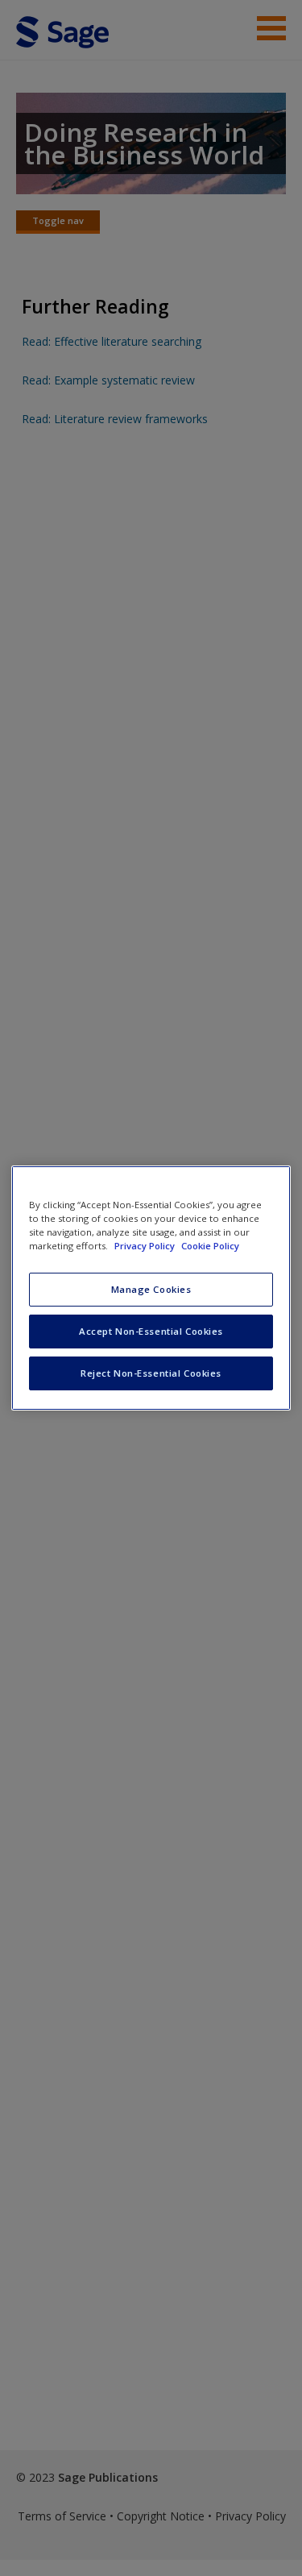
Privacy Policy (146, 1246)
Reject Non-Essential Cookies (151, 1373)
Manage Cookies (151, 1289)
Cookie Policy (210, 1246)
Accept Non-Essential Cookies (151, 1331)
